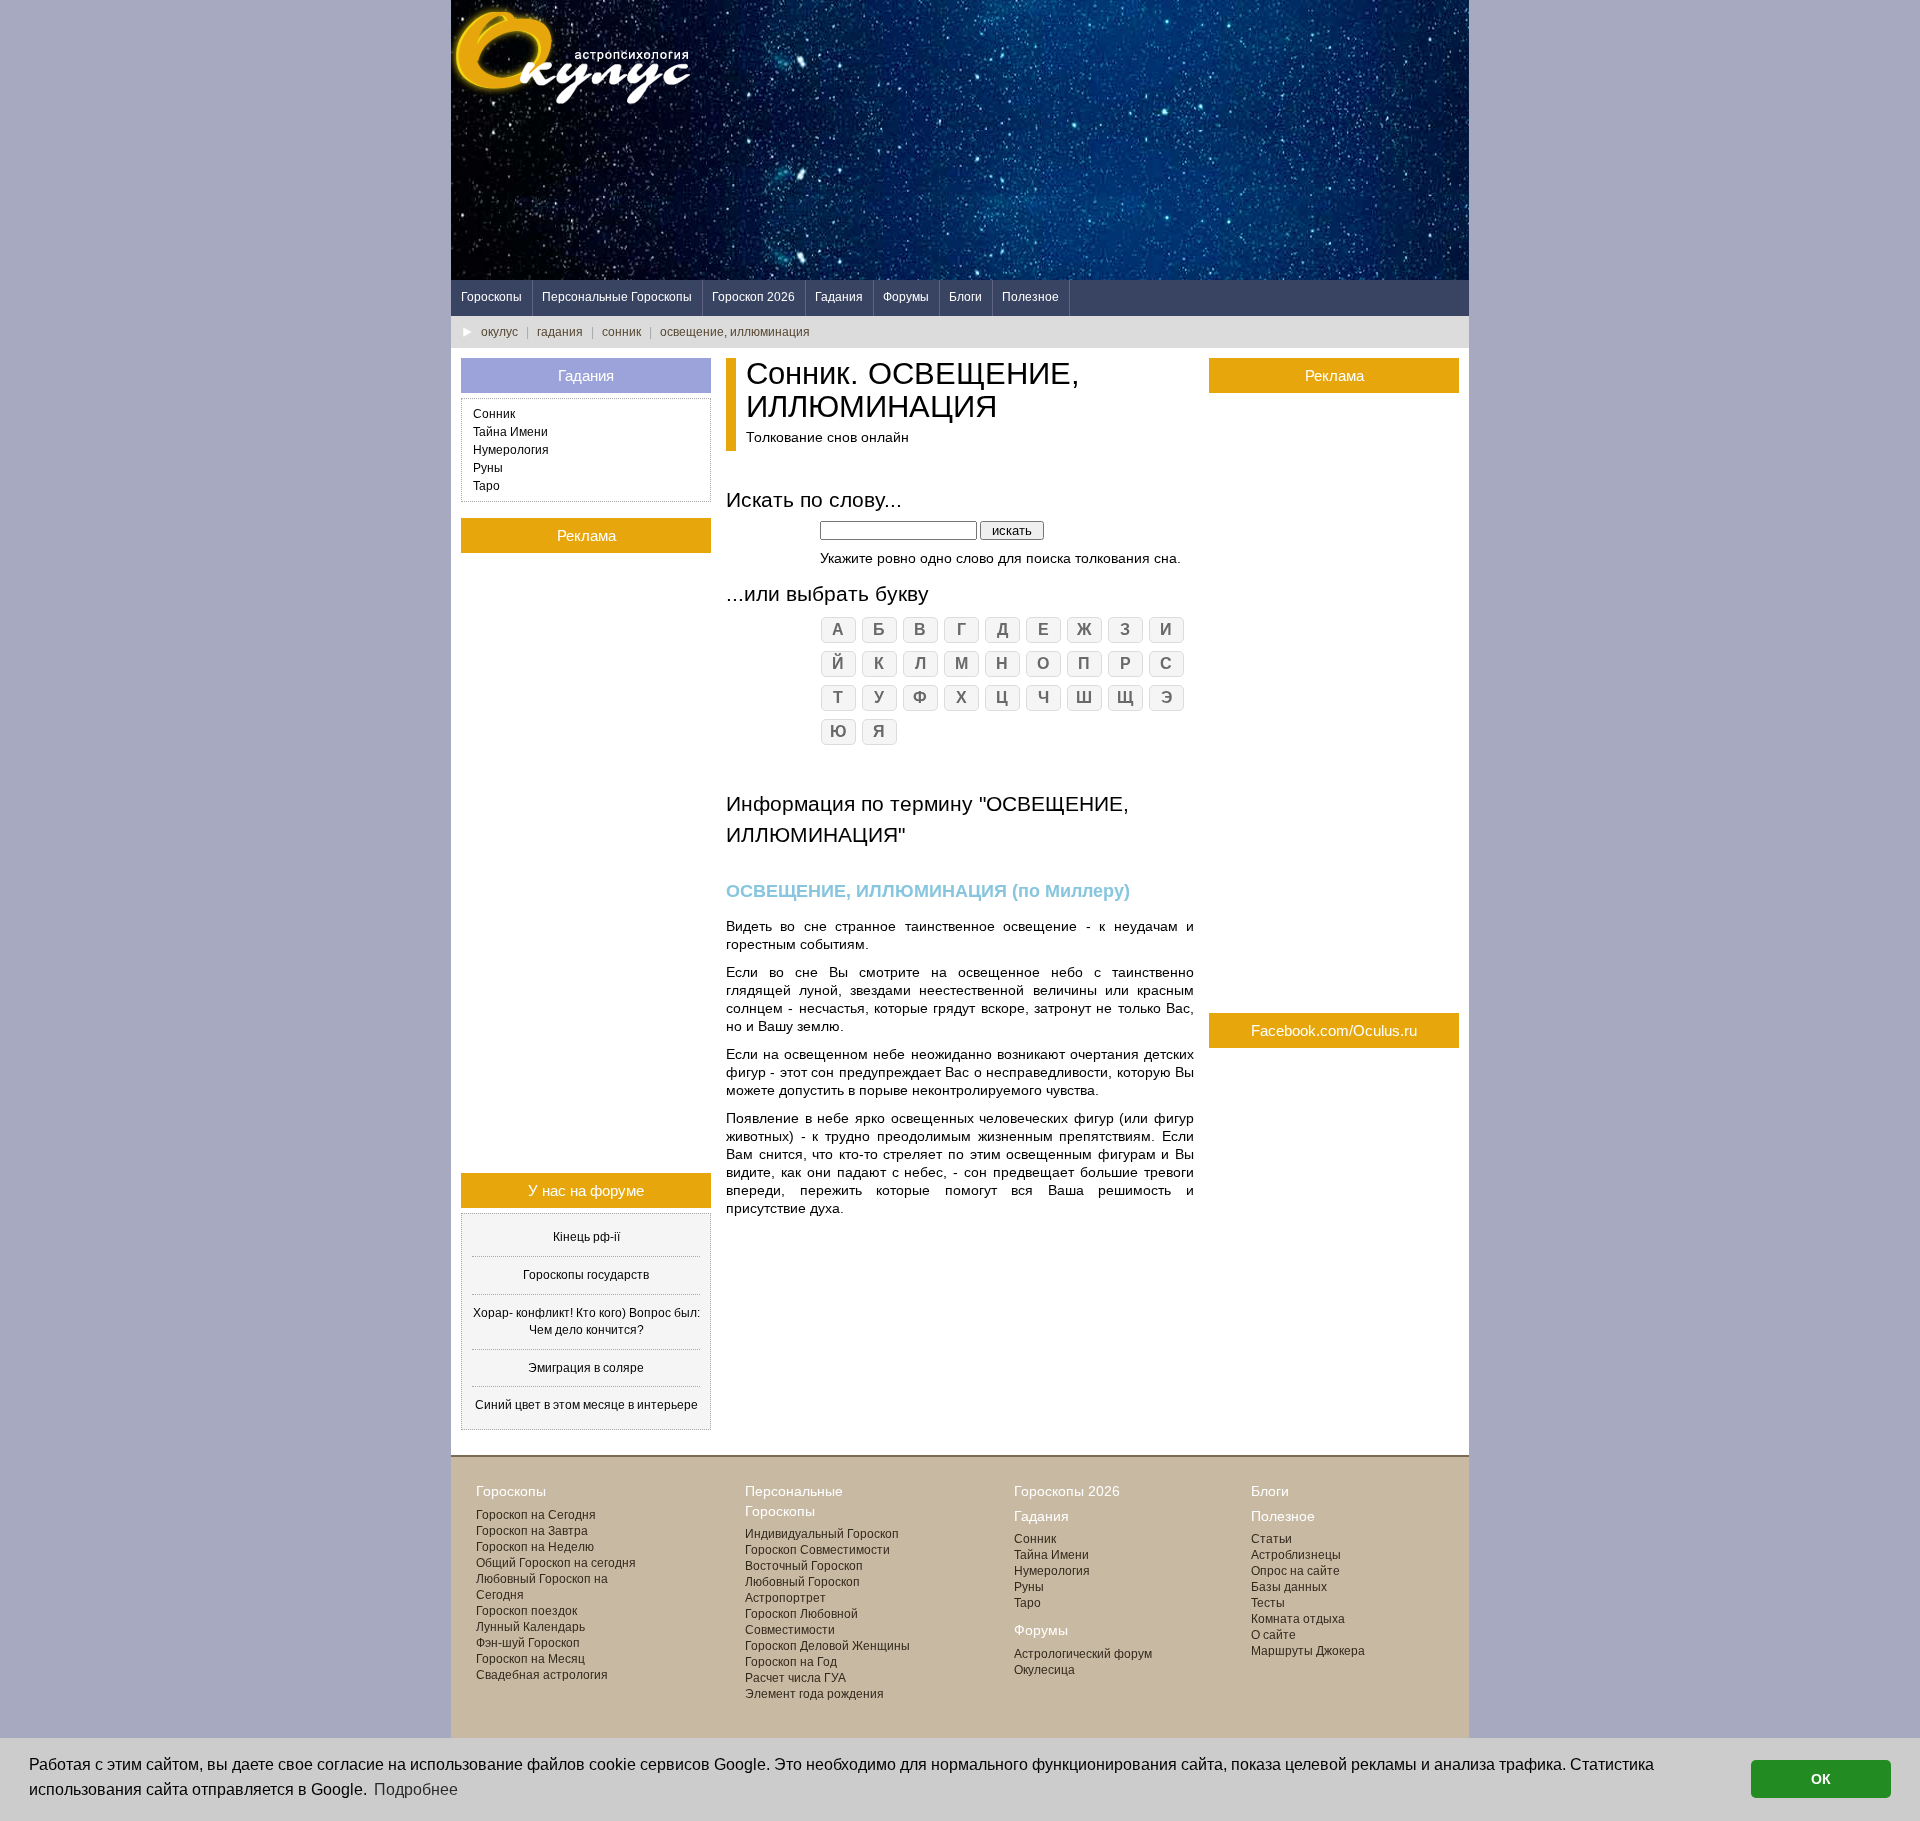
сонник (621, 332)
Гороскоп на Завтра (532, 1531)
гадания (560, 332)
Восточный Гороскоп (804, 1566)
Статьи (1271, 1539)
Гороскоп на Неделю (535, 1547)
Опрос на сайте (1295, 1571)
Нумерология (511, 450)
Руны (488, 468)
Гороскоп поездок (526, 1611)
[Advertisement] (1105, 140)
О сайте (1273, 1635)
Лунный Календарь (530, 1627)
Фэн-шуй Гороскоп (528, 1643)
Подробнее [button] (416, 1789)
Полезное (1030, 297)
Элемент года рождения (814, 1694)
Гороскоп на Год (791, 1662)
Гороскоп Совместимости (817, 1550)
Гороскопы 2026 (1067, 1491)
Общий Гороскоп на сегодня (556, 1563)
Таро (486, 486)
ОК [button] (1821, 1779)
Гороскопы (491, 297)
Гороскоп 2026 (753, 297)
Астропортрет (785, 1598)
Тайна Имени (510, 432)
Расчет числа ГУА (795, 1678)
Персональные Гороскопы (617, 297)
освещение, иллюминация (735, 332)
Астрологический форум (1083, 1654)
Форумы (906, 297)
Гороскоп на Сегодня (536, 1515)
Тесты (1268, 1603)
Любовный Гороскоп (802, 1582)
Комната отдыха (1298, 1619)
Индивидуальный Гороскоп (822, 1534)
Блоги (965, 297)
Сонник (494, 414)
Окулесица (1044, 1670)
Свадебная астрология (542, 1675)
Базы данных (1289, 1587)
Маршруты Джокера (1308, 1651)
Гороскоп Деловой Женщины (827, 1646)
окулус (499, 332)
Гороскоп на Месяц (530, 1659)
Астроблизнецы (1296, 1555)
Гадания (839, 297)
